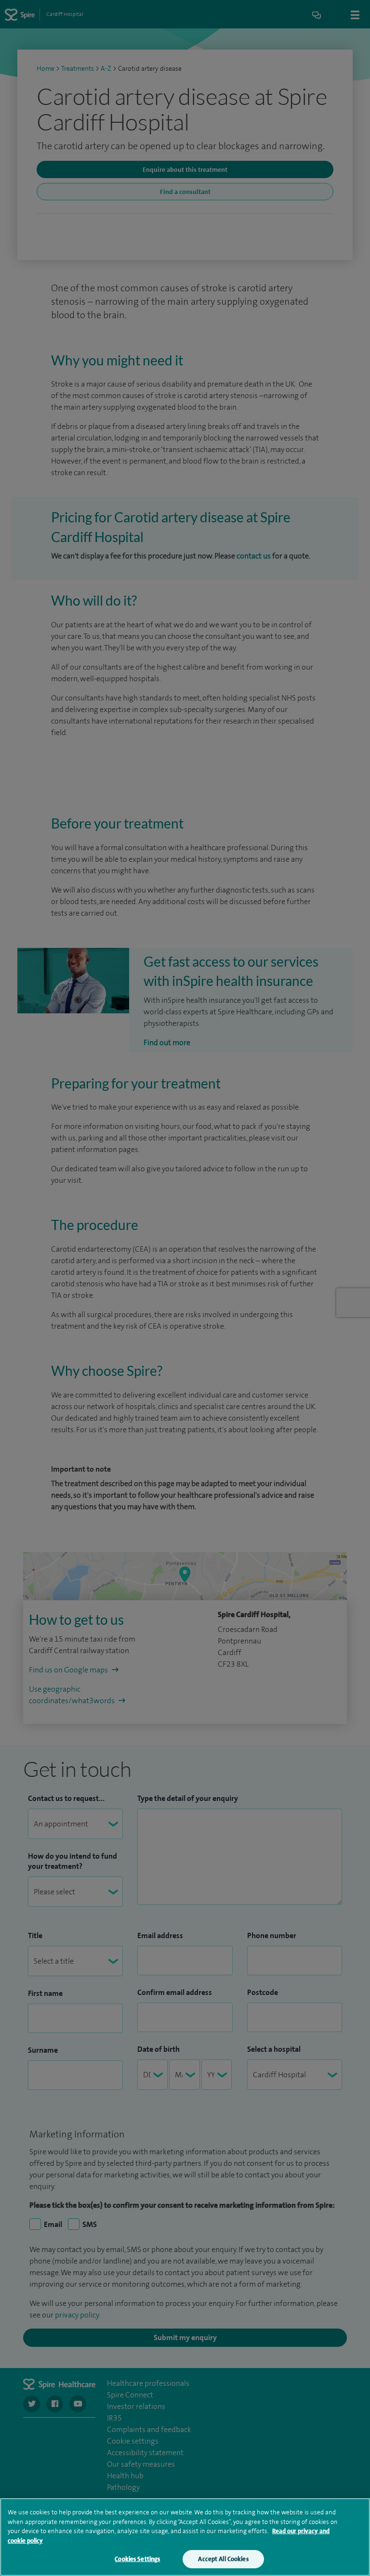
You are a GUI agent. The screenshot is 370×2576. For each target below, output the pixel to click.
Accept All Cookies (223, 2559)
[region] (185, 2537)
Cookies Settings (137, 2559)
